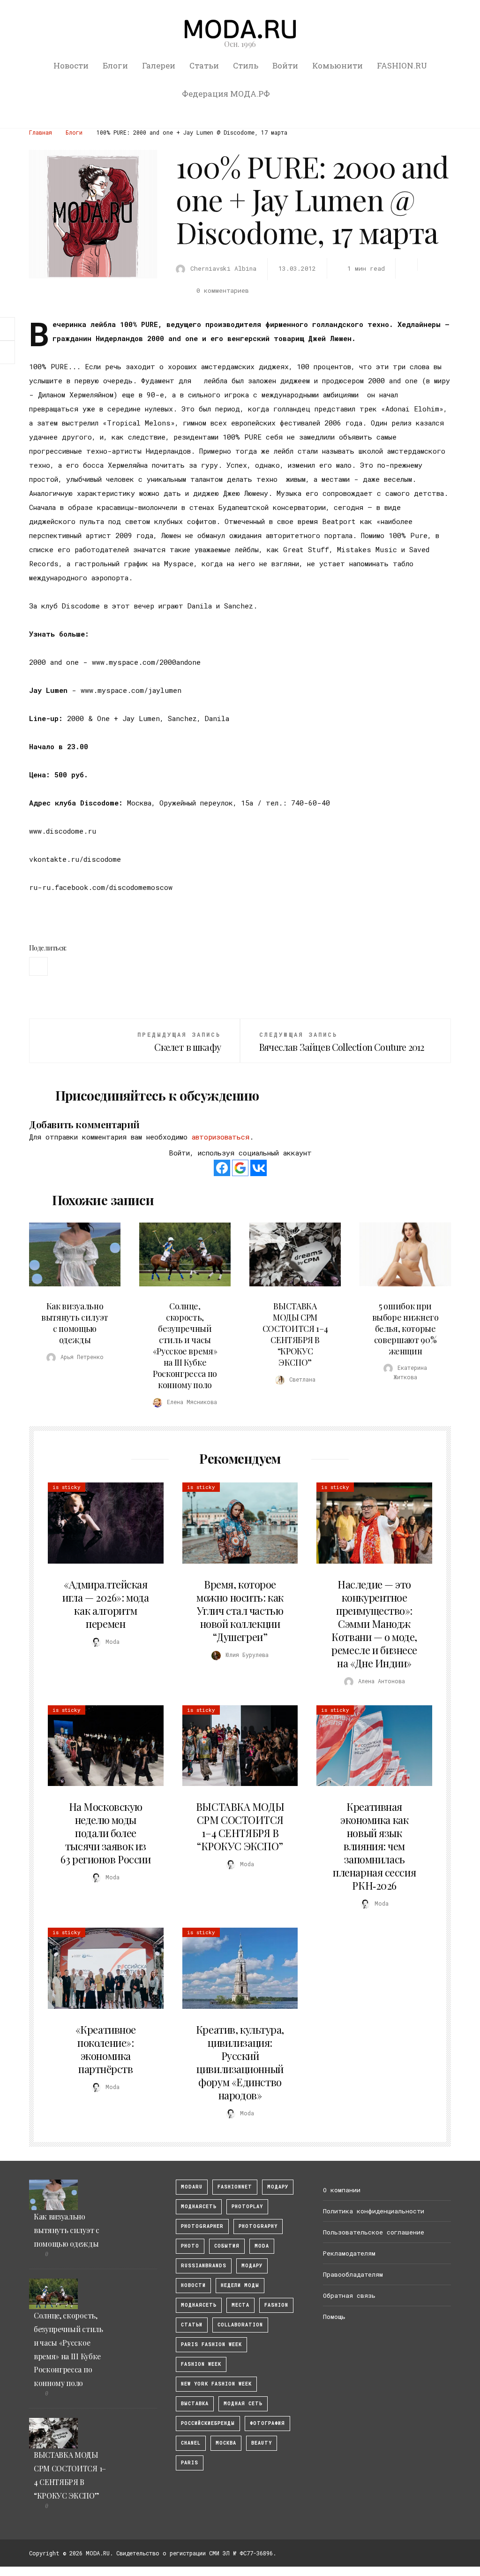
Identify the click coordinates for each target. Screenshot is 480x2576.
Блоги (115, 65)
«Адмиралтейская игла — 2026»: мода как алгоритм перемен (105, 1604)
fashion (276, 2305)
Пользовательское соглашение (374, 2232)
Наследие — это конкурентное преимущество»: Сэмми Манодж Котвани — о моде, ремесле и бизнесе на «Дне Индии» (374, 1624)
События (227, 2246)
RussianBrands (204, 2266)
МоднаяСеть (199, 2207)
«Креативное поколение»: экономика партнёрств (106, 2049)
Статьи (204, 65)
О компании (342, 2190)
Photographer (202, 2226)
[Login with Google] (240, 1168)
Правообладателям (353, 2274)
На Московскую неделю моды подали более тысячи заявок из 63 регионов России (105, 1833)
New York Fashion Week (216, 2384)
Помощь (334, 2317)
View (69, 1254)
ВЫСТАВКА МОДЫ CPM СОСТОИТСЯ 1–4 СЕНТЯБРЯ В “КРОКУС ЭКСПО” (295, 1334)
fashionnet (235, 2187)
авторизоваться (221, 1137)
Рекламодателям (349, 2253)
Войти (285, 65)
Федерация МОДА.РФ (226, 94)
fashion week (201, 2364)
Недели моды (240, 2285)
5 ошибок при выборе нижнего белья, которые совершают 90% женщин (405, 1329)
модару (278, 2187)
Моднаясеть (199, 2305)
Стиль (246, 65)
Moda (262, 2246)
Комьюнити (337, 65)
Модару (252, 2266)
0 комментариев (223, 290)
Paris (190, 2463)
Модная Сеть (243, 2404)
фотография (267, 2423)
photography (258, 2226)
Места (240, 2305)
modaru (192, 2187)
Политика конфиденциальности (374, 2211)
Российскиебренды (208, 2423)
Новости (71, 65)
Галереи (159, 65)
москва (226, 2443)
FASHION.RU (402, 65)
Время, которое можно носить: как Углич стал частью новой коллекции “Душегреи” (240, 1611)
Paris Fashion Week (211, 2344)
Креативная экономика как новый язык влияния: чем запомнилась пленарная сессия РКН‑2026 (374, 1846)
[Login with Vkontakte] (259, 1168)
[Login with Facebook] (222, 1168)
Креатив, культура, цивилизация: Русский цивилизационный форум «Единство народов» (240, 2062)
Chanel (191, 2443)
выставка (195, 2404)
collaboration (240, 2325)
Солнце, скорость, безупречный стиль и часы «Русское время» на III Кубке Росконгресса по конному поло (185, 1345)
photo (190, 2246)
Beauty (262, 2443)
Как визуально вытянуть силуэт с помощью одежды (75, 1323)
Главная (41, 132)
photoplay (247, 2207)
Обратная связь (349, 2295)
